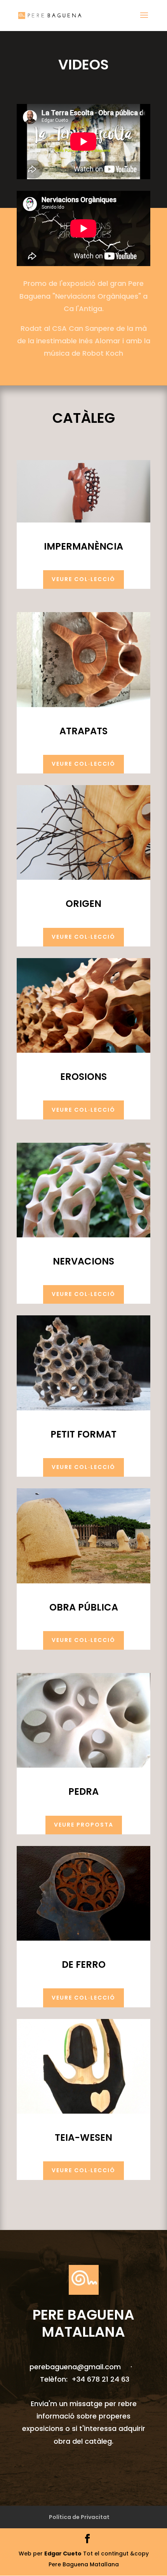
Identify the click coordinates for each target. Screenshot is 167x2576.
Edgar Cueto (63, 2554)
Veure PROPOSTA (84, 1825)
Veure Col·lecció (83, 579)
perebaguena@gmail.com (76, 2367)
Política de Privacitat (79, 2517)
